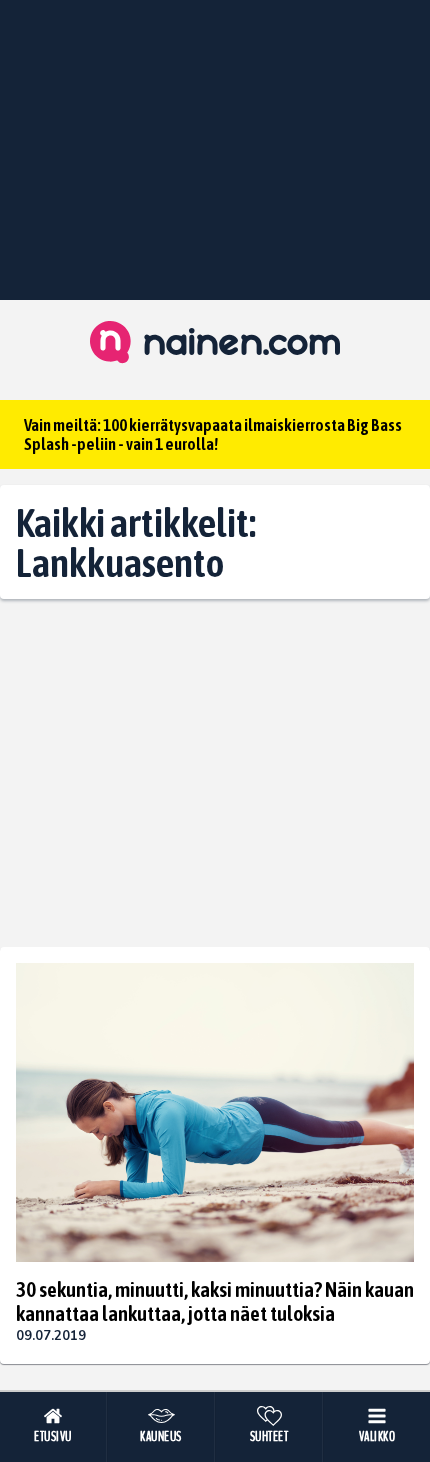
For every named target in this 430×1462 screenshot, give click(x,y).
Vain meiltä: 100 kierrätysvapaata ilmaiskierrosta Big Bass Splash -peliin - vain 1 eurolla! (213, 434)
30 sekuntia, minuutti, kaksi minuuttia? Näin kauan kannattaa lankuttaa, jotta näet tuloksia (215, 1301)
